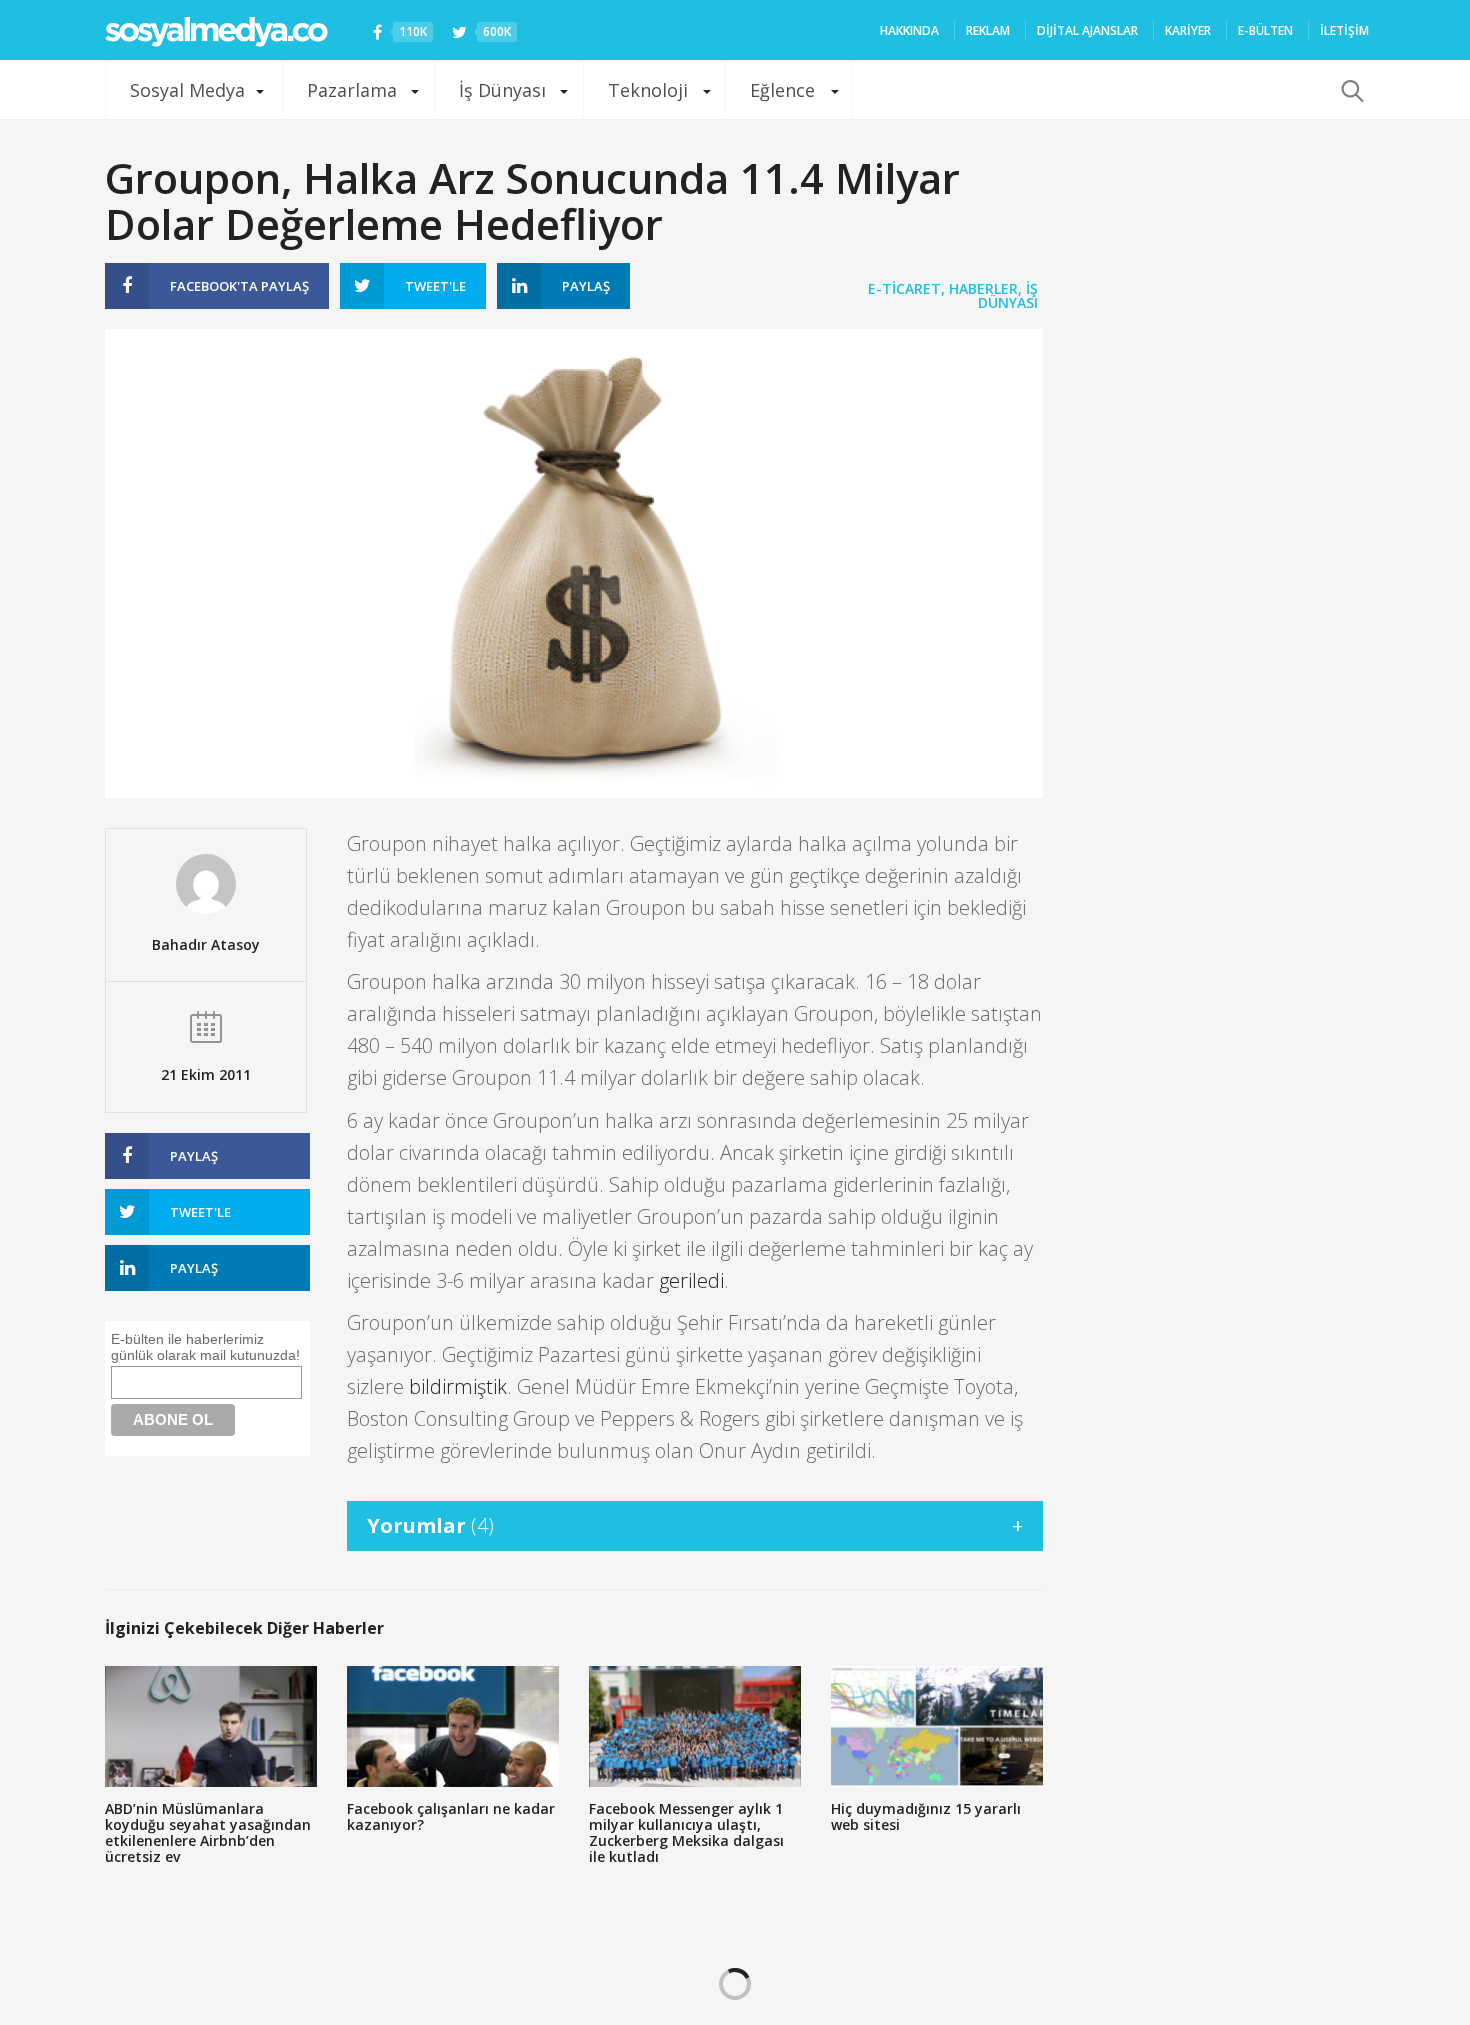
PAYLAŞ (239, 286)
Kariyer (1188, 30)
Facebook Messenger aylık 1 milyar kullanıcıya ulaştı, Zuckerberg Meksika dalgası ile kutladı (686, 1832)
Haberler (983, 288)
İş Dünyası (502, 90)
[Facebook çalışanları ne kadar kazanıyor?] (453, 1726)
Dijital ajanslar (1087, 30)
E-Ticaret (904, 288)
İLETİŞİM (1344, 30)
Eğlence (782, 90)
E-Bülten (1265, 30)
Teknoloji (648, 90)
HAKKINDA (909, 30)
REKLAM (988, 30)
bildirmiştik (458, 1386)
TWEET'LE (435, 286)
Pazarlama (352, 90)
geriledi (691, 1280)
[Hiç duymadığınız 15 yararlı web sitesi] (937, 1726)
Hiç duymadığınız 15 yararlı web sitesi (926, 1816)
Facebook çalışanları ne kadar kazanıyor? (451, 1816)
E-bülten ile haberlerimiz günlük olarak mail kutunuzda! (205, 1347)
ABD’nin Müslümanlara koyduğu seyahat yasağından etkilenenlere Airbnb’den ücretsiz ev (208, 1832)
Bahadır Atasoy (206, 944)
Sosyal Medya (187, 90)
